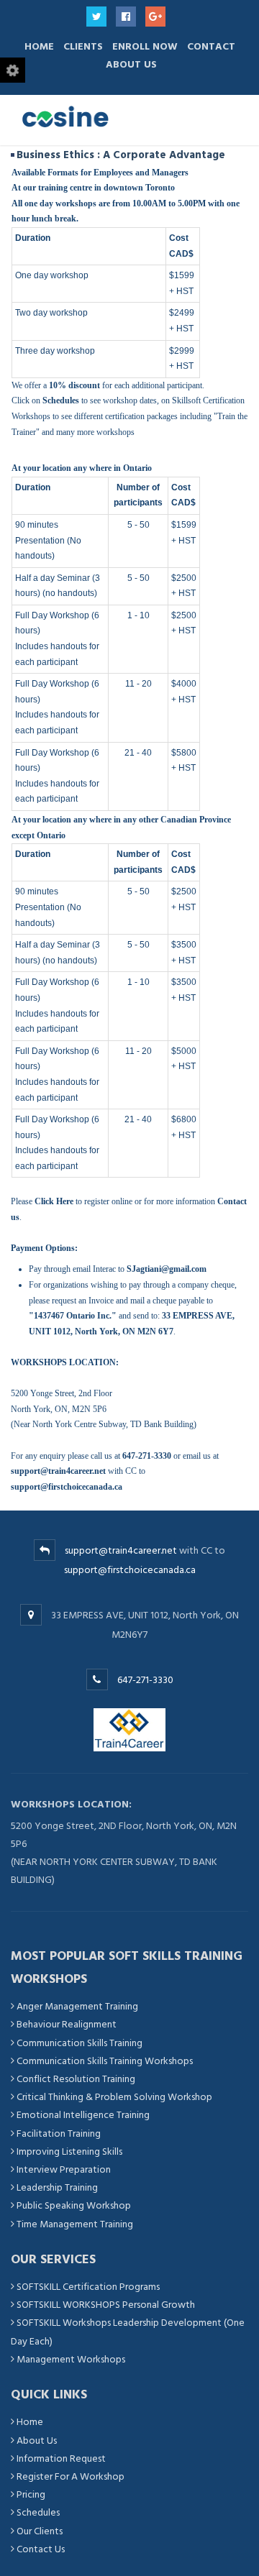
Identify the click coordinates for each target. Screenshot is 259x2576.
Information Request (61, 2458)
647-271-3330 (145, 1680)
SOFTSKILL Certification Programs (88, 2287)
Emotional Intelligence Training (83, 2115)
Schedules (38, 2512)
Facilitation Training (59, 2133)
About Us (131, 64)
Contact (211, 46)
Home (39, 46)
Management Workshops (71, 2359)
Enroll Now (145, 46)
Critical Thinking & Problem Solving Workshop (114, 2097)
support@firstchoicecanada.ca (130, 1570)
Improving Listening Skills (69, 2151)
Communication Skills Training (79, 2043)
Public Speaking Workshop (74, 2205)
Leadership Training (57, 2187)
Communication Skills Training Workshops (105, 2061)
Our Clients (40, 2531)
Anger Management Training (77, 2006)
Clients (83, 46)
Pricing (31, 2494)
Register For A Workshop (71, 2476)
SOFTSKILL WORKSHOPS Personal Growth (106, 2305)
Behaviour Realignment (67, 2024)
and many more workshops (88, 432)
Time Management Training (75, 2224)
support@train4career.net (121, 1550)
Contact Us (41, 2549)
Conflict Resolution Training (76, 2079)
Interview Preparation (64, 2169)
